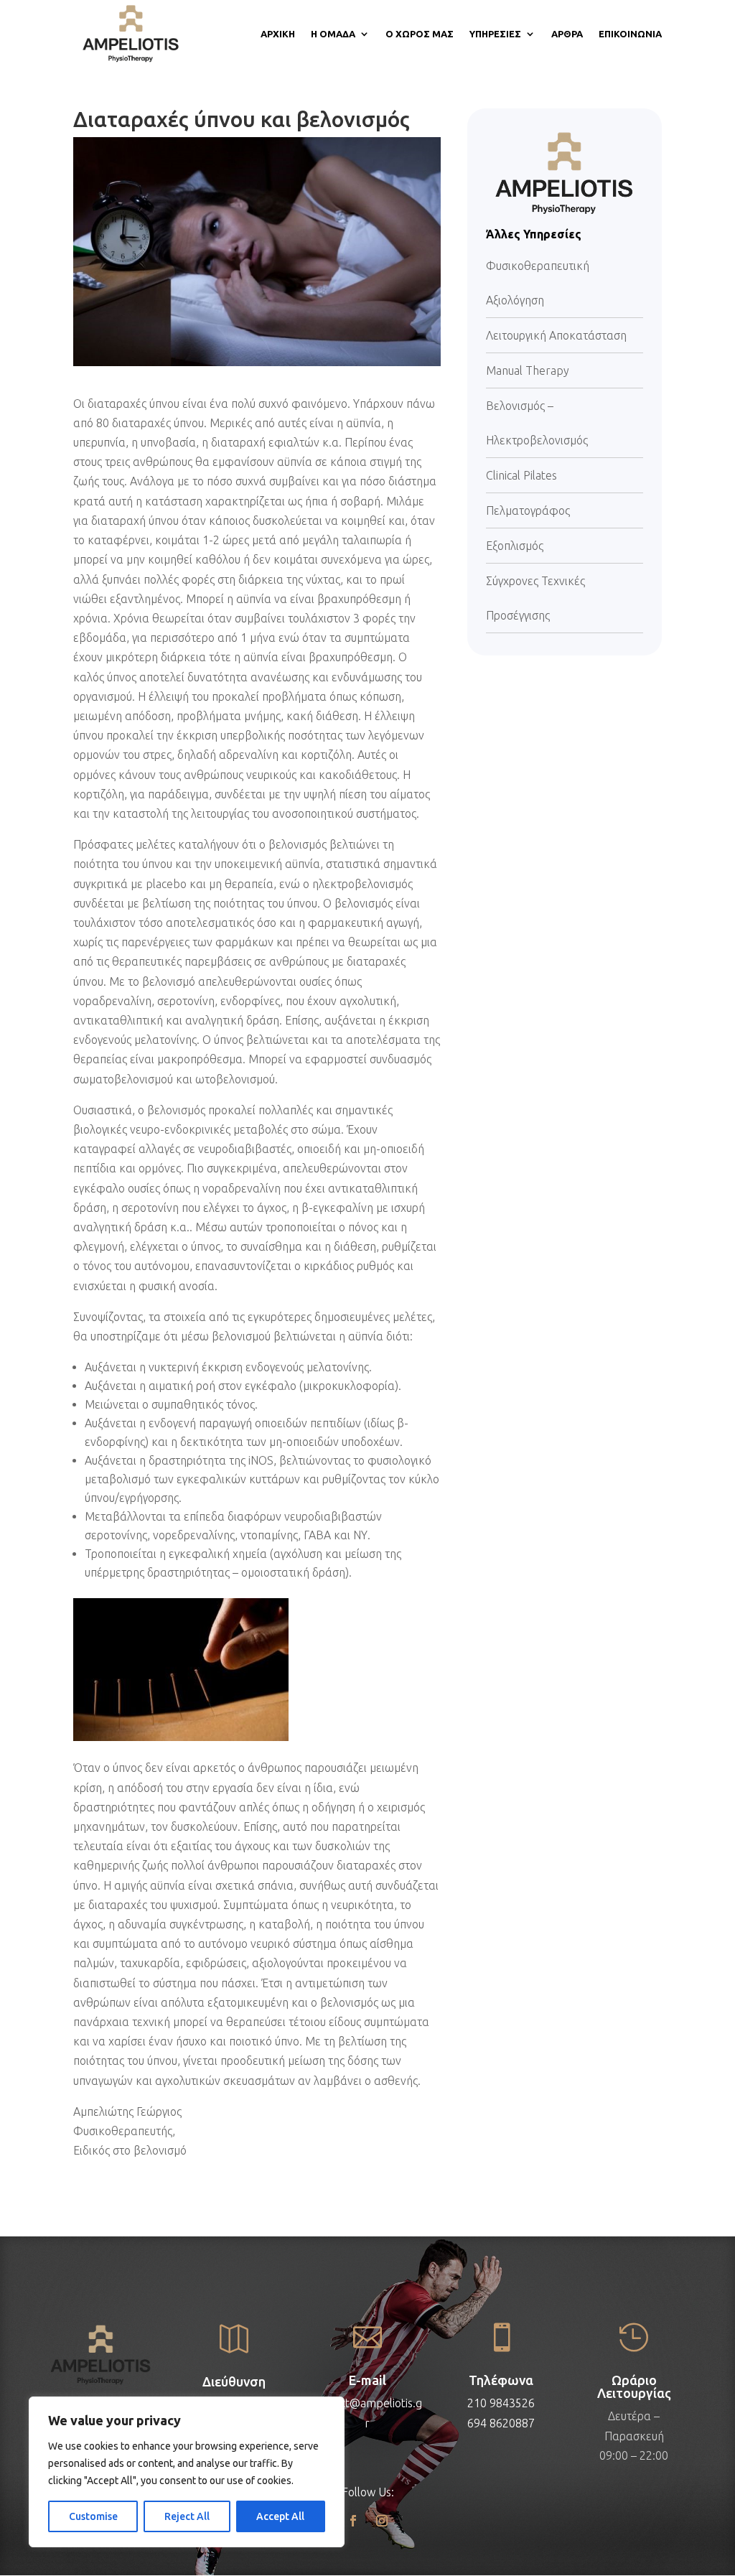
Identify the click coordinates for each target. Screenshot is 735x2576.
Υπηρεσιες (495, 34)
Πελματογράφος (528, 510)
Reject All (187, 2516)
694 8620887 (501, 2423)
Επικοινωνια (630, 34)
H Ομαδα (333, 34)
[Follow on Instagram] (382, 2521)
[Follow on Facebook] (353, 2521)
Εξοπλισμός (515, 546)
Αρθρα (567, 34)
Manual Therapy (528, 370)
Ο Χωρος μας (420, 34)
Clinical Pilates (521, 475)
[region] (187, 2472)
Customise (93, 2516)
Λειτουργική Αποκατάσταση (556, 335)
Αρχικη (278, 34)
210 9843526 (501, 2403)
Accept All (280, 2516)
